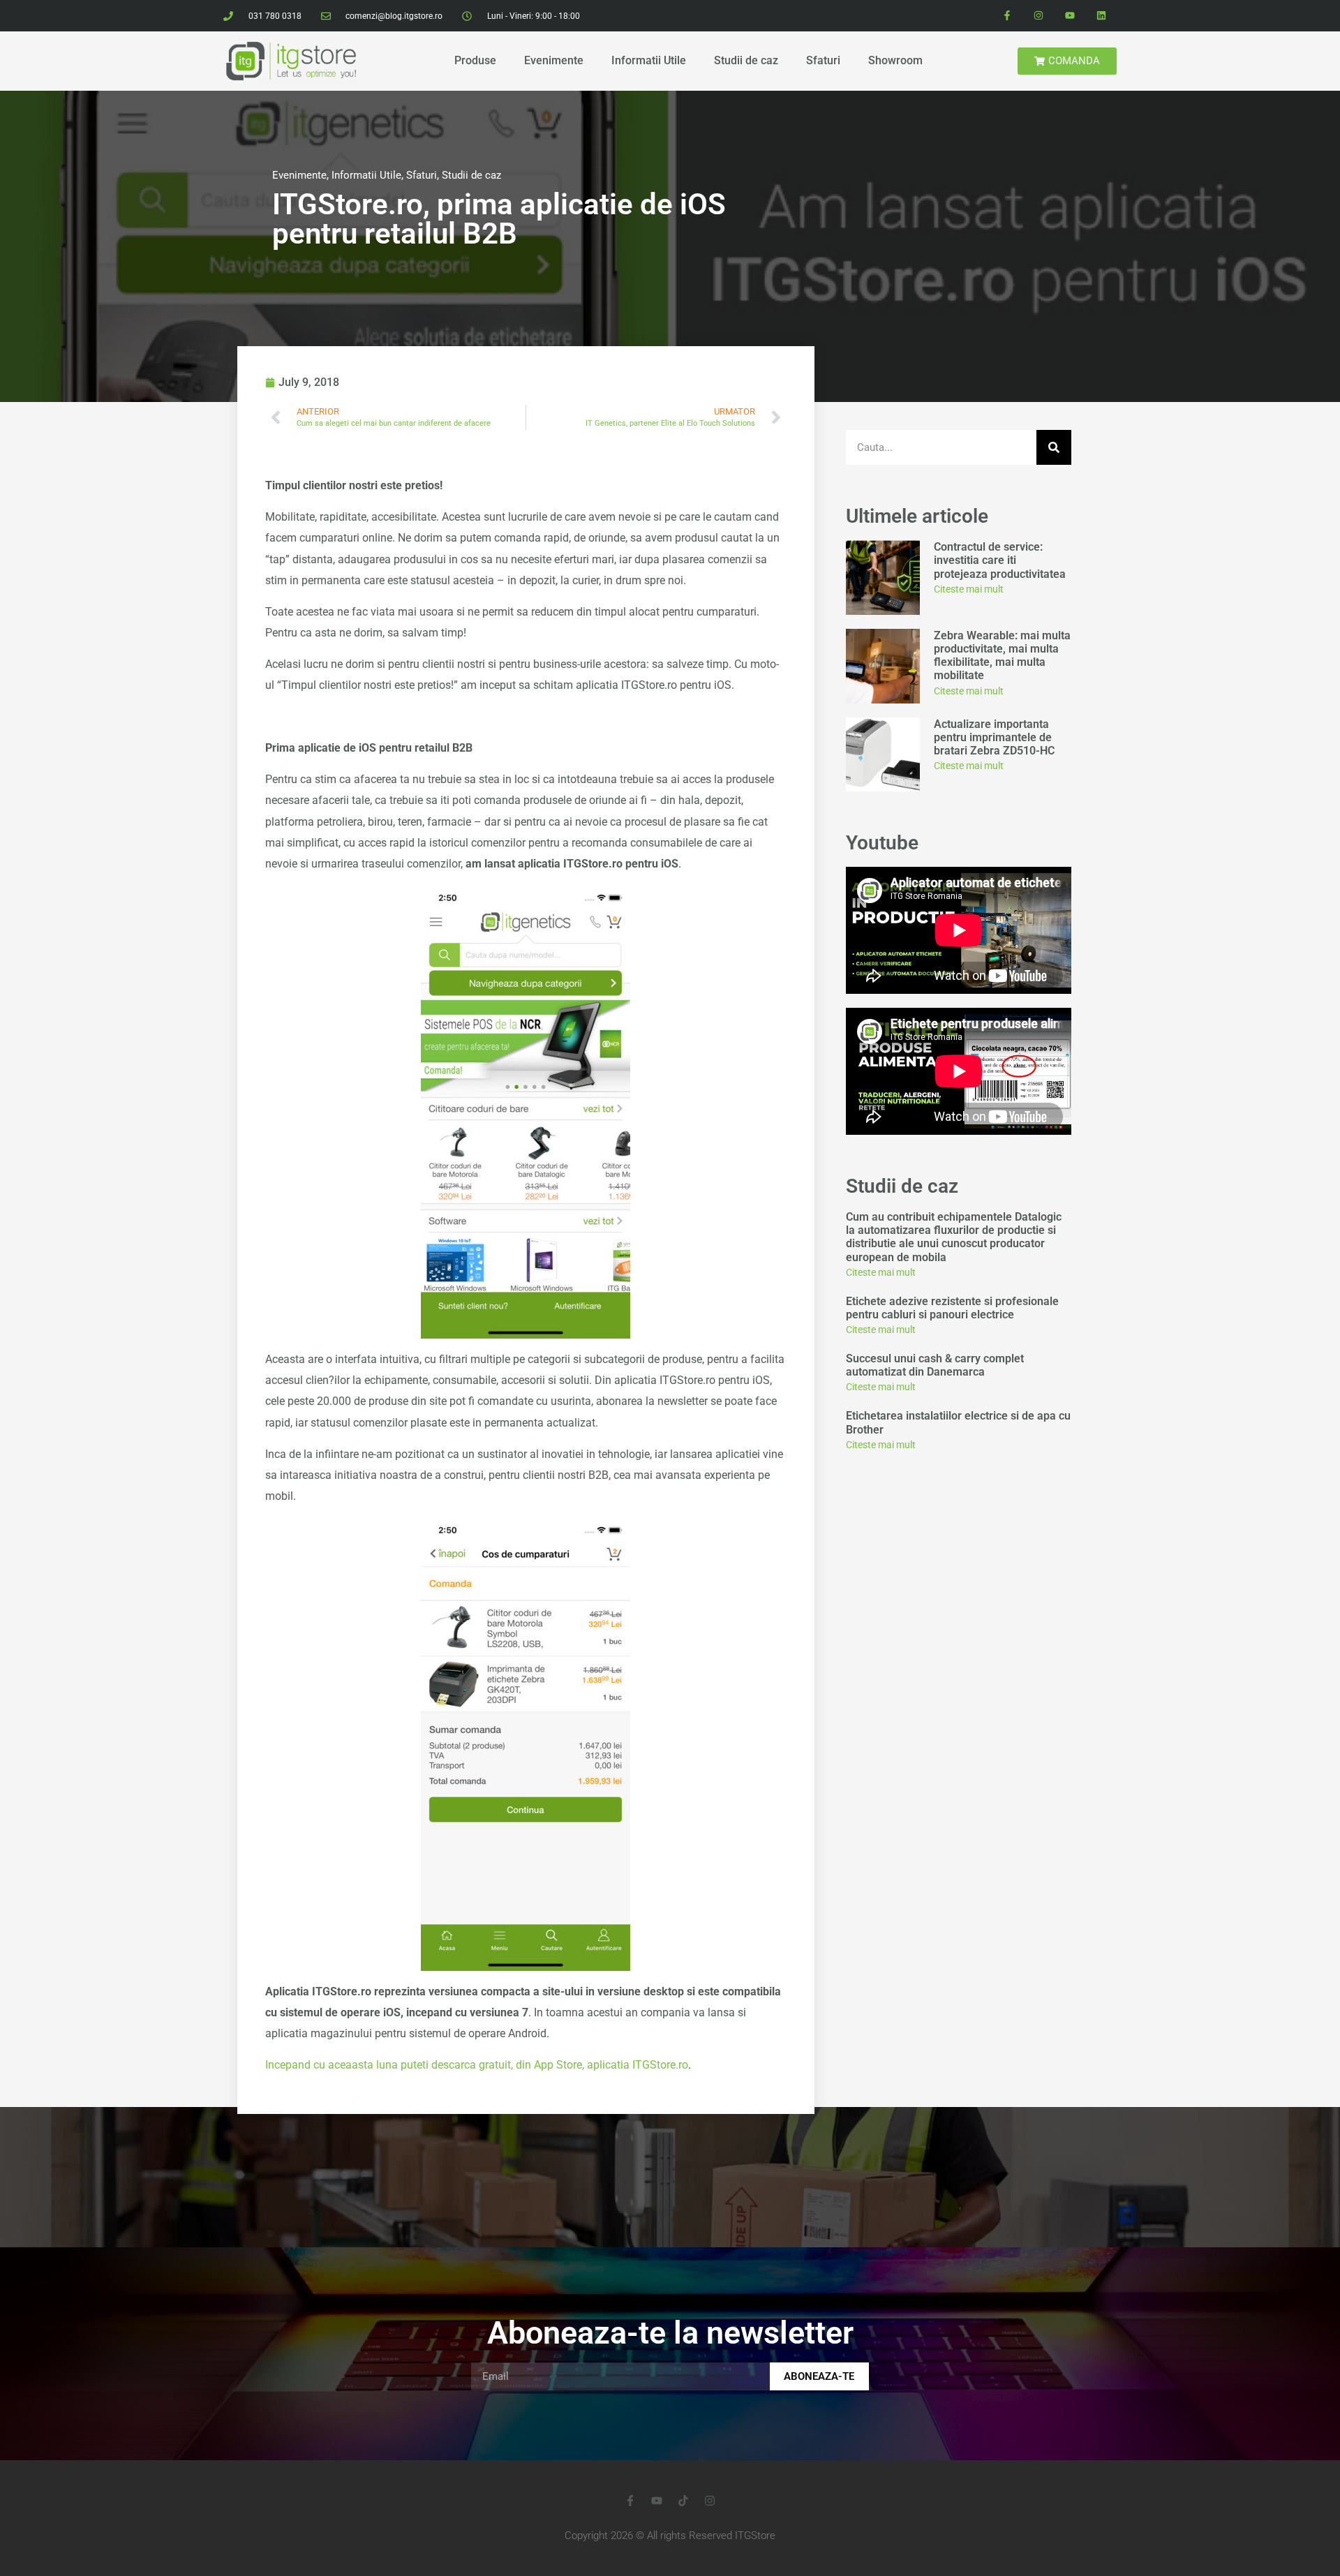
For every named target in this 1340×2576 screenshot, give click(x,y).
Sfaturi (823, 60)
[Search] (1054, 447)
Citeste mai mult (969, 589)
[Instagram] (1039, 16)
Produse (475, 60)
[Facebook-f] (1007, 16)
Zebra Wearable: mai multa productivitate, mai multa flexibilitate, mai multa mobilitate (1002, 656)
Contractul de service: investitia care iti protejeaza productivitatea (1001, 560)
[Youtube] (1070, 16)
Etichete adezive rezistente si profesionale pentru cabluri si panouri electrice (952, 1308)
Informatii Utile (649, 60)
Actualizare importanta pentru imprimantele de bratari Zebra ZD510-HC (994, 737)
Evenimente (554, 60)
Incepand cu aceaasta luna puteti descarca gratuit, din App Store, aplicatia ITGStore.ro (477, 2065)
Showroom (895, 60)
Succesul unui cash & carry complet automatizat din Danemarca (935, 1365)
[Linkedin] (1101, 16)
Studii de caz (746, 60)
